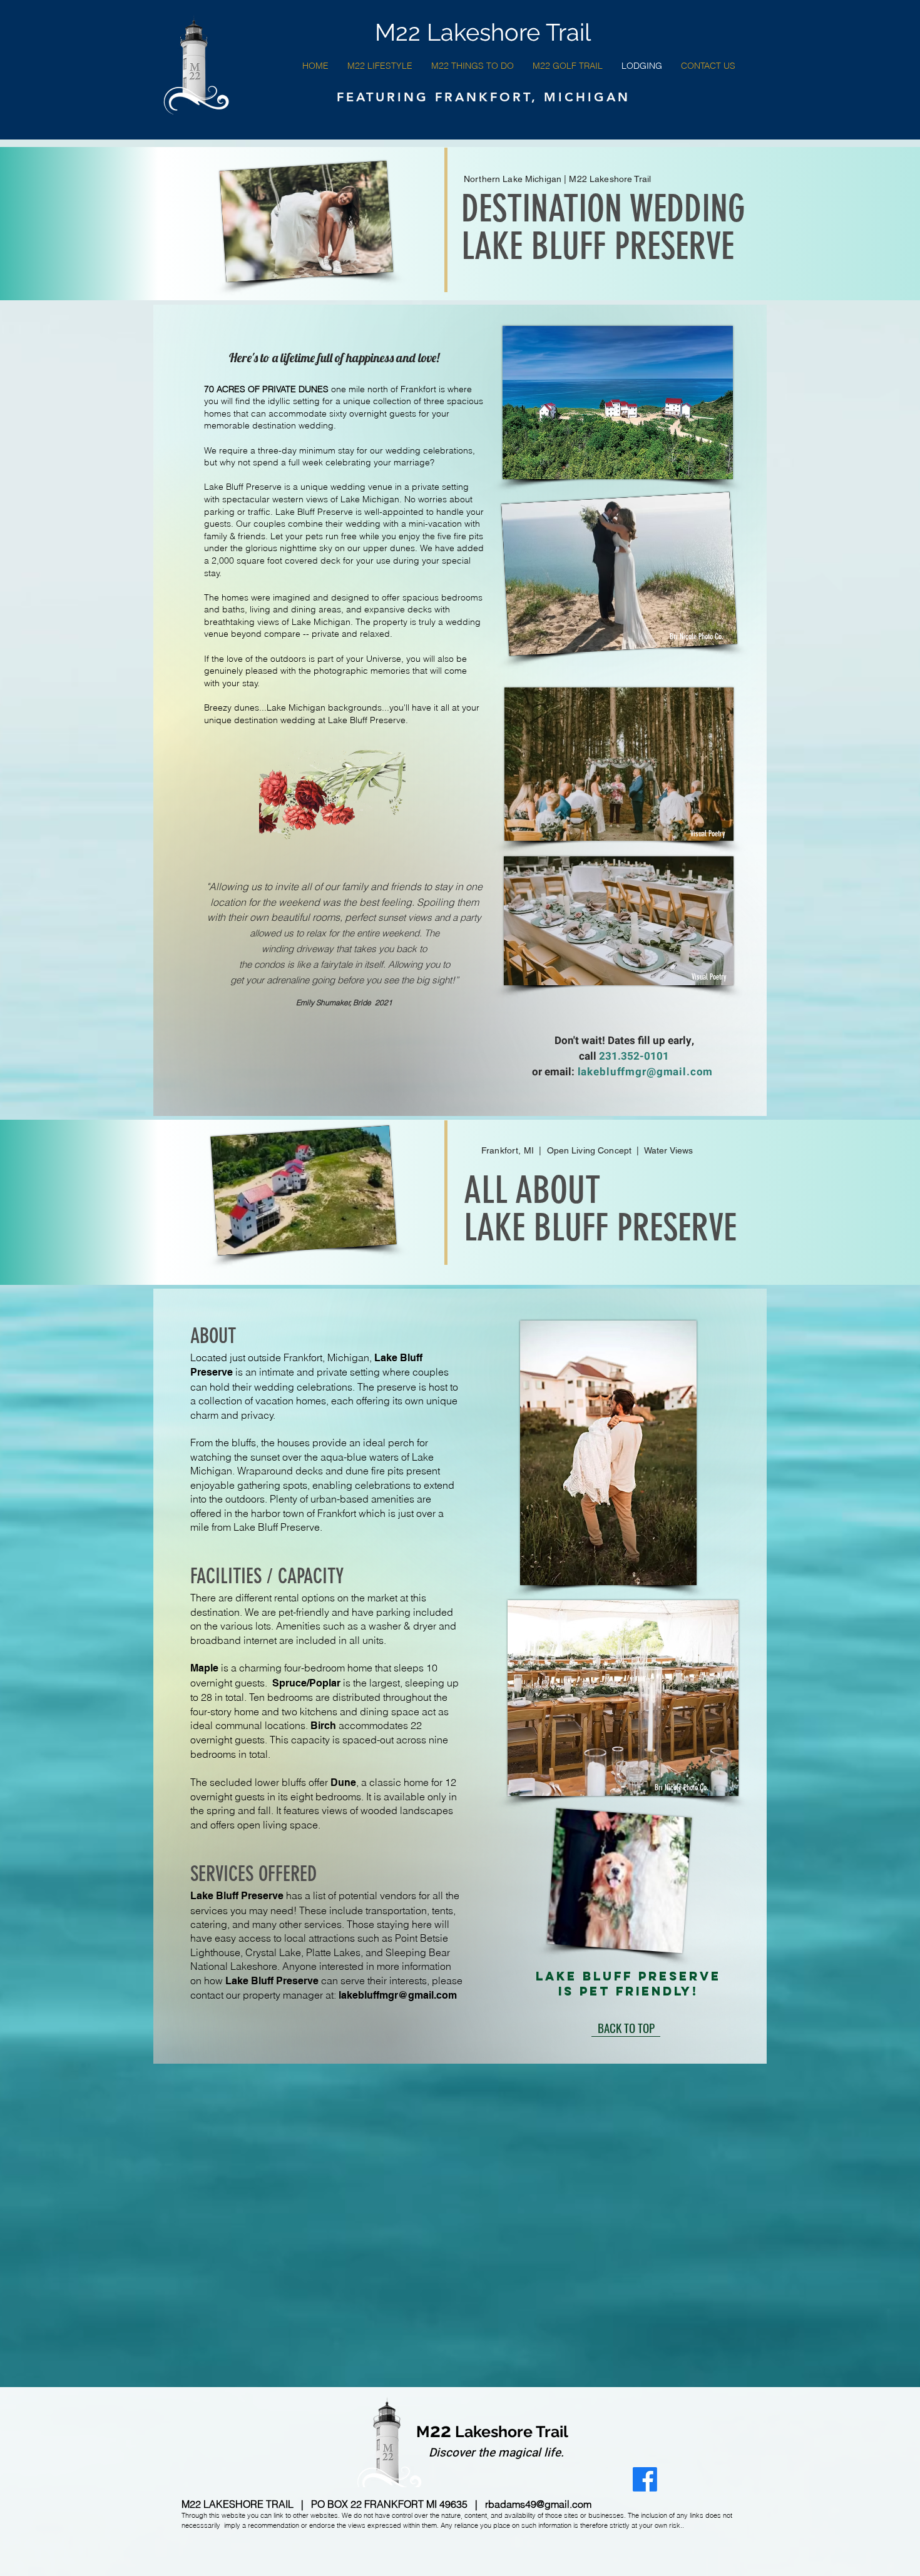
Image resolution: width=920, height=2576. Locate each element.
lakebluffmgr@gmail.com (646, 1072)
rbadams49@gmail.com (538, 2504)
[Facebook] (645, 2479)
